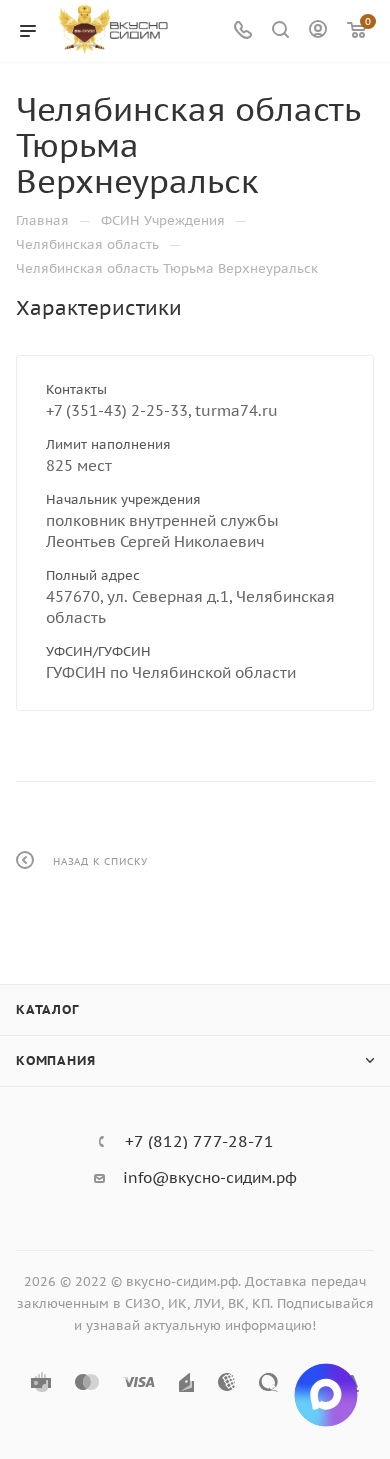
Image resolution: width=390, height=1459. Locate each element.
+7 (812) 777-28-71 (199, 1141)
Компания (55, 1060)
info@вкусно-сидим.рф (210, 1177)
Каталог (47, 1009)
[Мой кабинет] (318, 31)
